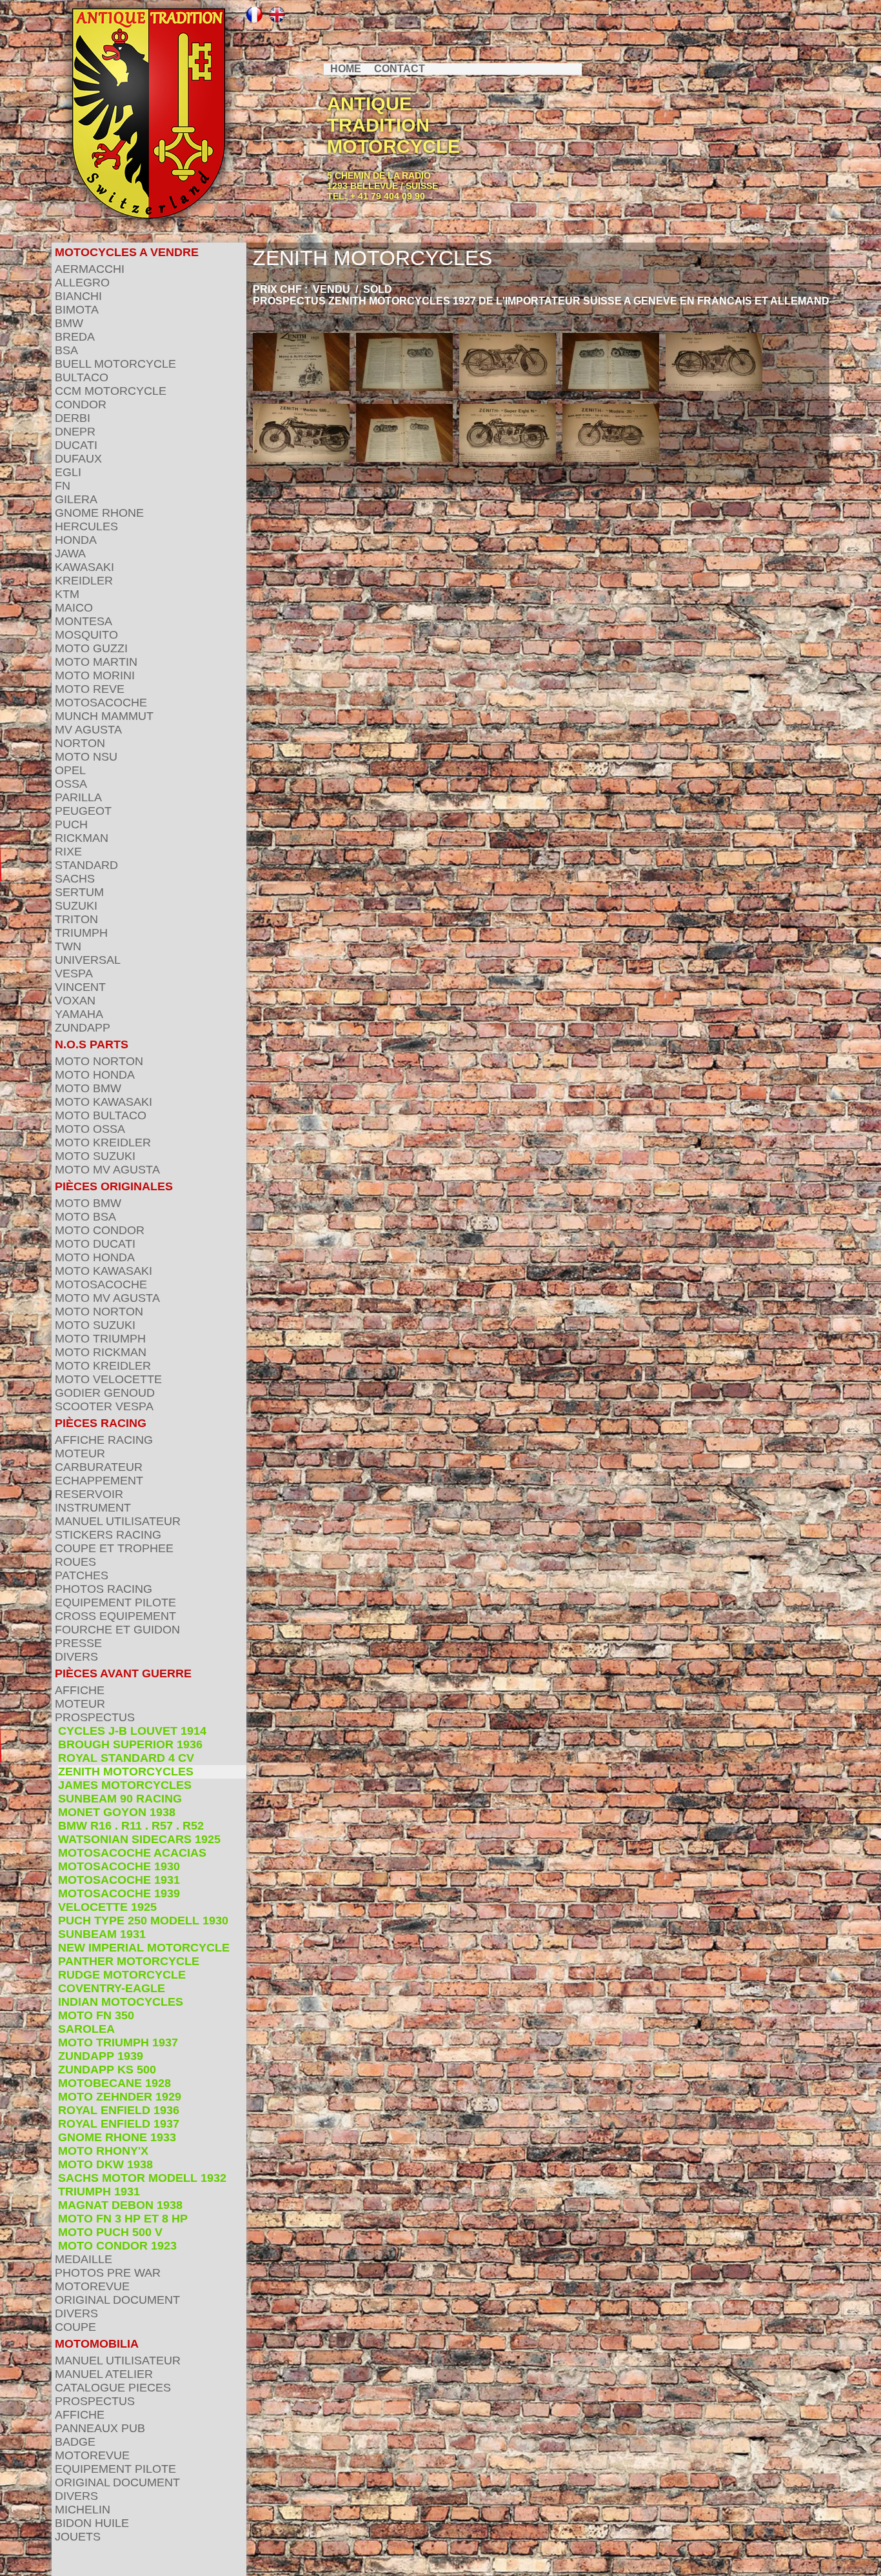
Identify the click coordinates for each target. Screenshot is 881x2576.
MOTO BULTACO (101, 1115)
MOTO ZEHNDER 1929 (120, 2097)
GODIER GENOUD (105, 1393)
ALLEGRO (82, 283)
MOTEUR (80, 1453)
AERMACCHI (90, 269)
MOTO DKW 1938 (105, 2164)
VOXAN (75, 1001)
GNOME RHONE (99, 513)
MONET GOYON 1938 (117, 1812)
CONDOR (81, 404)
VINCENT (80, 987)
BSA (66, 350)
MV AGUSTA (88, 730)
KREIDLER (84, 581)
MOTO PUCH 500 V (110, 2232)
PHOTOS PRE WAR (108, 2273)
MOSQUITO (86, 635)
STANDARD (86, 865)
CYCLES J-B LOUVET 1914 (132, 1731)
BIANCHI (78, 296)
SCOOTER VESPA (104, 1406)
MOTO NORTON (99, 1061)
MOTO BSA (85, 1217)
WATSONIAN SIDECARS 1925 (139, 1839)
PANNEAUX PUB (100, 2428)
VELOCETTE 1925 (107, 1907)
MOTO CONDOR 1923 (117, 2246)
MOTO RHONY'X (103, 2151)
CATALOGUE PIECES (113, 2388)
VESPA (74, 973)
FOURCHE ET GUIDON (117, 1630)
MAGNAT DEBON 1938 (120, 2205)
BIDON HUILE (92, 2523)
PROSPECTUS (95, 1717)
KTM (67, 594)
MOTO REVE (90, 689)
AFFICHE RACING (104, 1440)
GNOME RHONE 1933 (117, 2137)
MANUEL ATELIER (104, 2374)
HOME (346, 69)
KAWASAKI (84, 567)
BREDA (75, 337)
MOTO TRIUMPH (100, 1339)
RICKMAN (82, 838)
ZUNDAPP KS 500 (107, 2070)
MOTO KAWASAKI (104, 1102)
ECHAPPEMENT (99, 1481)
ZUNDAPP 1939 (101, 2056)
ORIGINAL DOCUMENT (117, 2300)
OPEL (70, 770)
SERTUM (79, 892)
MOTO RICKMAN (101, 1352)
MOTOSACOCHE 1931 (119, 1880)
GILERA (76, 499)
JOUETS (78, 2537)
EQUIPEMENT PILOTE (115, 1603)
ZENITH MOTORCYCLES (126, 1772)
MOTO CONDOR (100, 1230)
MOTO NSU (86, 757)
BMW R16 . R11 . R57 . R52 (131, 1826)
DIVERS (76, 1657)
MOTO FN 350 (96, 2015)
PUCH (71, 824)
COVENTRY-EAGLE (112, 1988)
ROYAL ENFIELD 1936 (119, 2110)
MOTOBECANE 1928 (114, 2083)
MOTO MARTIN (96, 662)
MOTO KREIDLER (103, 1143)
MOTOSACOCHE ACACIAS (132, 1853)
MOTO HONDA (95, 1075)
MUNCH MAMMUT (104, 716)
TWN (68, 946)
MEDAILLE (84, 2259)
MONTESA (84, 621)
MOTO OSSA (90, 1129)
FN (63, 486)
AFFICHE (80, 1690)
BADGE (75, 2442)
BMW (69, 323)
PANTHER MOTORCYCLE (129, 1961)
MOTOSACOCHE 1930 (119, 1866)
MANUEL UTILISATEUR (118, 1521)
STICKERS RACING (108, 1535)
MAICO (74, 608)
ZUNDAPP (83, 1028)
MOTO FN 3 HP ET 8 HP (123, 2219)
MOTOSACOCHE (101, 703)
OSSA (71, 784)
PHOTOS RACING (104, 1589)
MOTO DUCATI (95, 1244)
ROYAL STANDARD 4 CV (126, 1758)
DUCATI (76, 445)
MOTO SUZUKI (95, 1156)
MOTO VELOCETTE (108, 1379)
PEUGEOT (83, 811)
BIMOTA (77, 310)
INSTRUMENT (93, 1508)
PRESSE (78, 1643)
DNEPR (75, 432)
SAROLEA (86, 2029)
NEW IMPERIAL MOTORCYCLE (144, 1948)
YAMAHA (79, 1014)
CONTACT (400, 69)
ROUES (75, 1562)
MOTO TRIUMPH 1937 (118, 2042)
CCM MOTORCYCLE (111, 391)
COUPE (75, 2327)
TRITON (76, 919)
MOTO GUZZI (91, 648)
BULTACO (82, 377)
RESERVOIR (89, 1494)
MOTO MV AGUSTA (107, 1170)
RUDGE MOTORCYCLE (122, 1975)
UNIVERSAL (88, 960)
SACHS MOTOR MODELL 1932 (142, 2178)
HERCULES (86, 526)
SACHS (75, 879)
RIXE (68, 852)
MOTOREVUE (92, 2286)
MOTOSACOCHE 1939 (119, 1893)
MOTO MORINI (95, 675)
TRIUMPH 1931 (99, 2192)
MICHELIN (83, 2510)
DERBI (73, 418)
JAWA (70, 554)
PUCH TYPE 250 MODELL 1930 (143, 1921)
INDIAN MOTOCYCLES (121, 2002)
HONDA (76, 540)
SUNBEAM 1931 (102, 1934)
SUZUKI (76, 906)
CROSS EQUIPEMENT (115, 1616)
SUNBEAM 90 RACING (120, 1799)
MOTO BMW (88, 1088)
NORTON (80, 743)
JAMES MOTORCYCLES (125, 1785)
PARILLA (78, 797)
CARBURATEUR (99, 1467)
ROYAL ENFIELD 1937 (119, 2124)
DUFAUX (78, 459)
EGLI (68, 472)
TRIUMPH (81, 933)
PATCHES (82, 1575)
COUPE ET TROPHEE (114, 1548)
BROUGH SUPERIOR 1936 (130, 1744)
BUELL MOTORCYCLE (115, 364)
